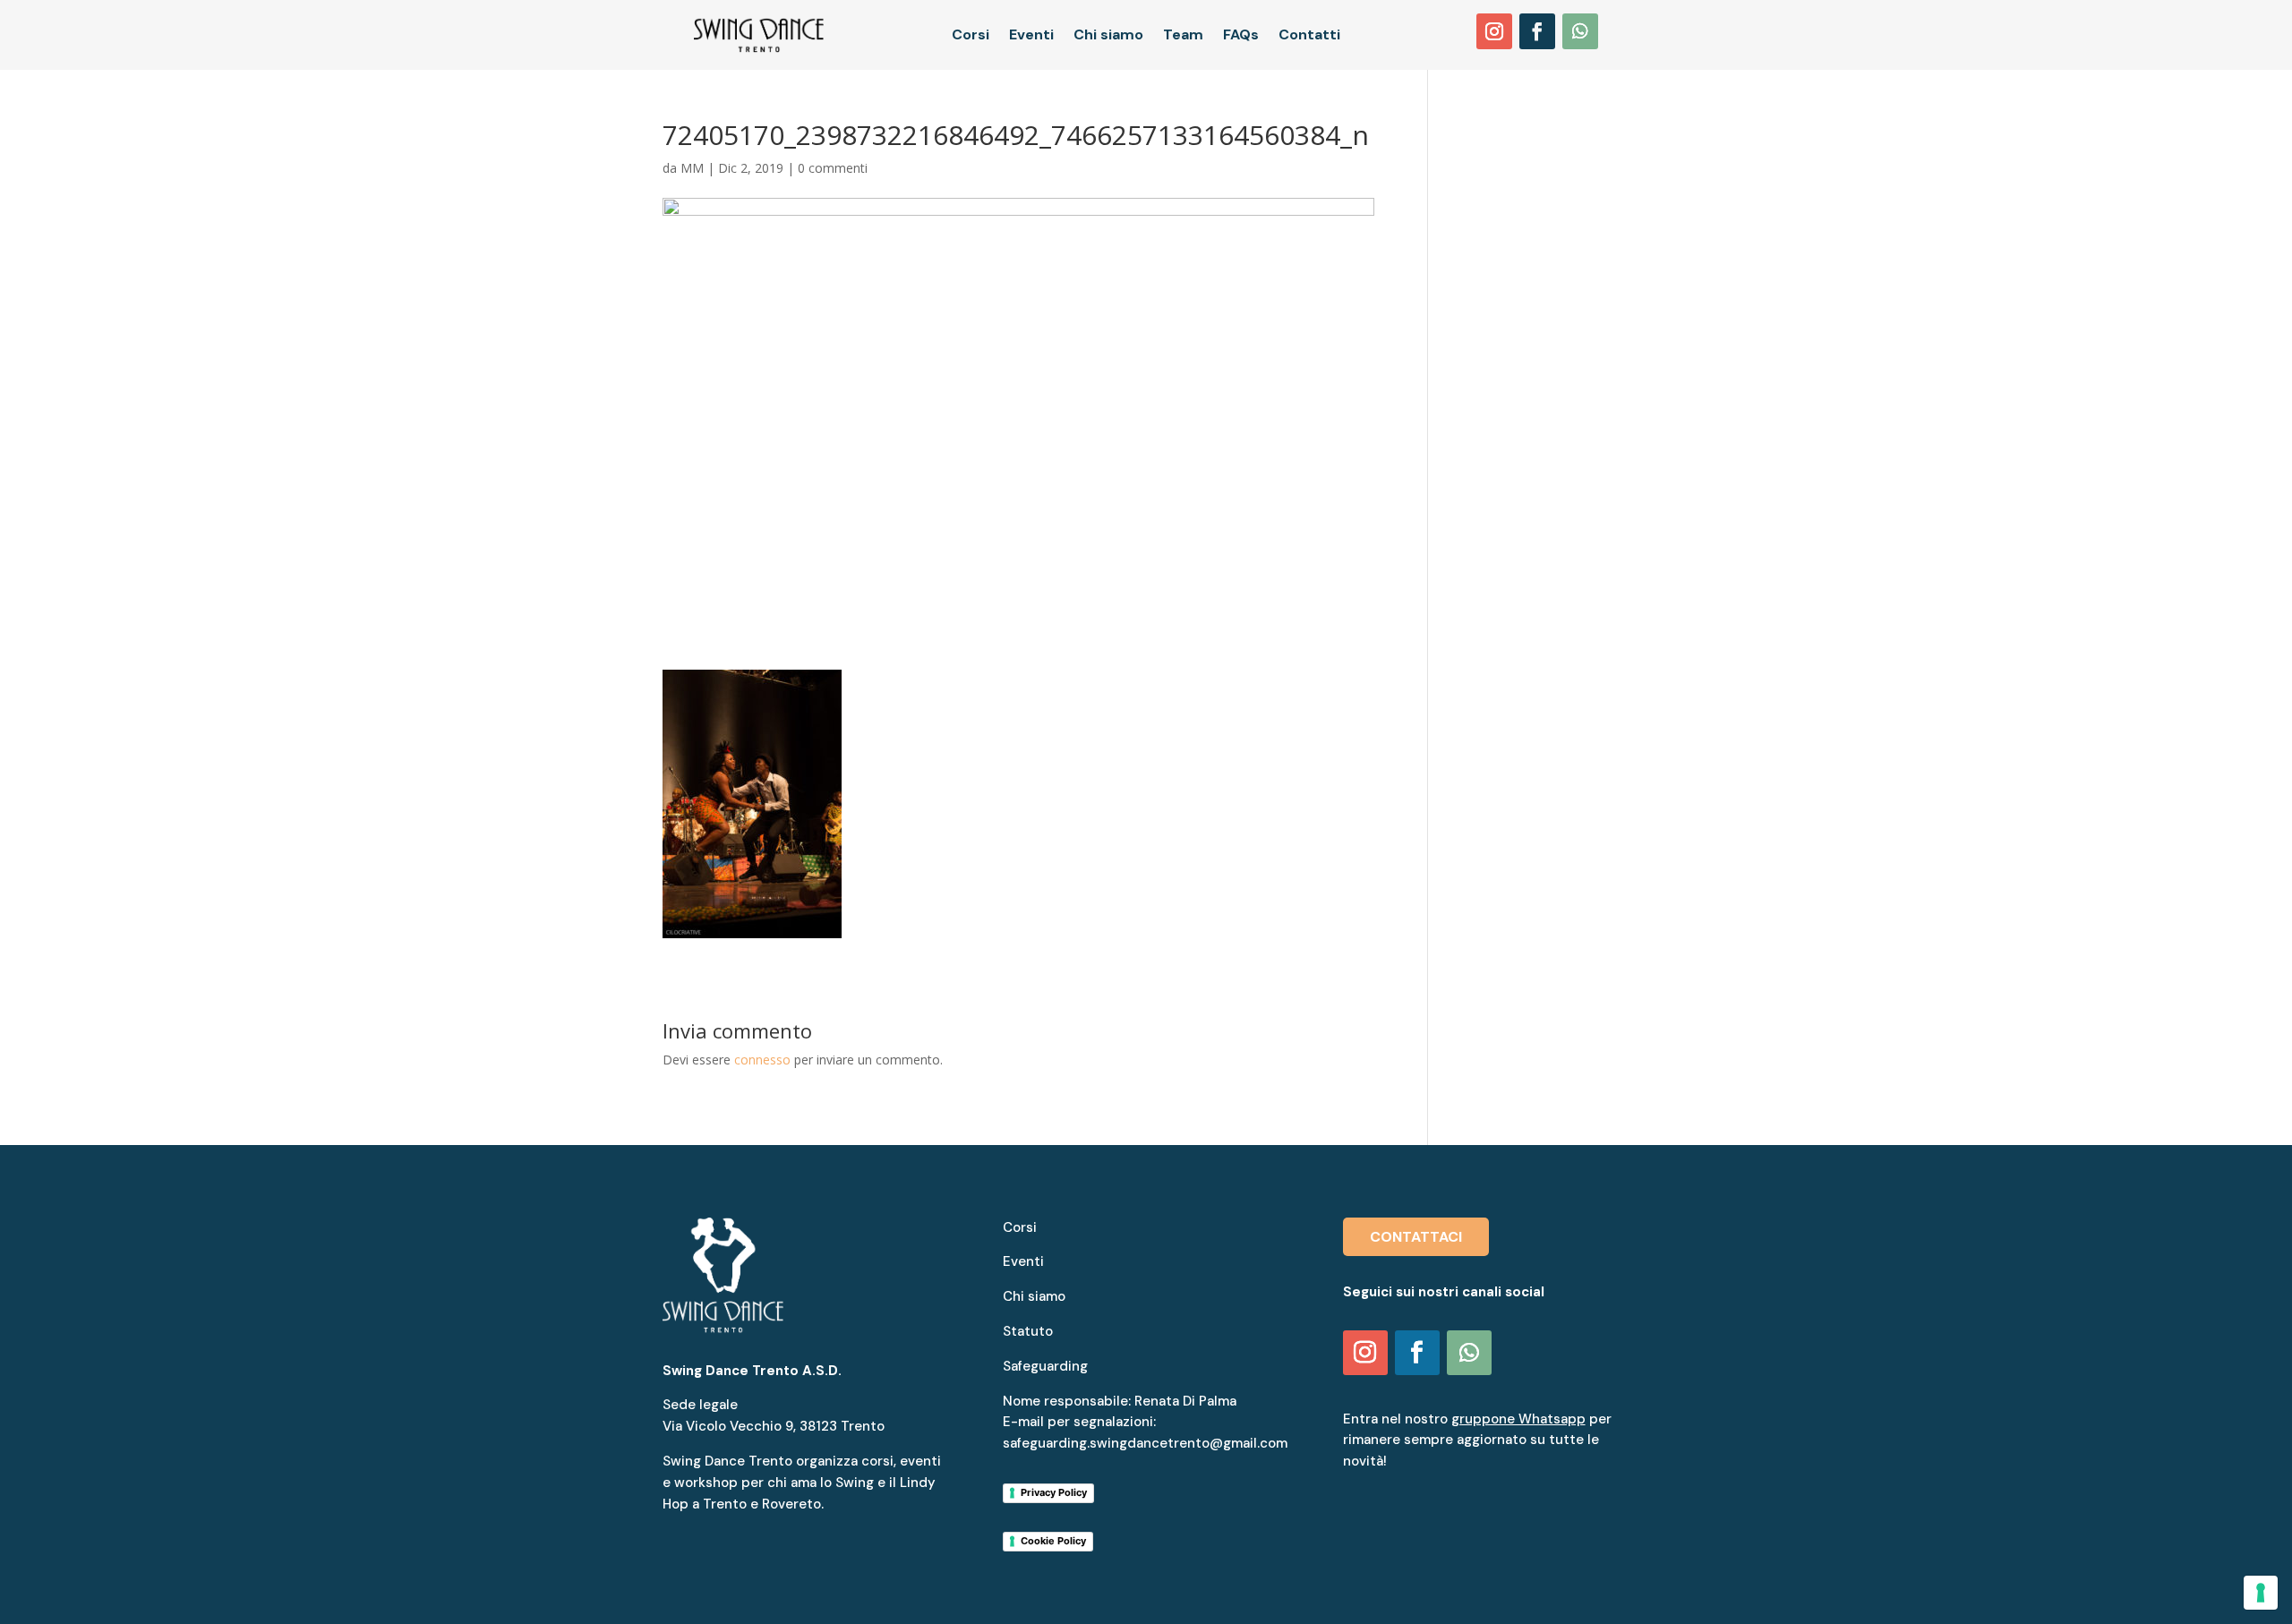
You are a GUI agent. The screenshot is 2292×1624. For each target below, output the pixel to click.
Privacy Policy (1054, 1492)
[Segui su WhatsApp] (1580, 31)
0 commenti (833, 168)
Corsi (971, 36)
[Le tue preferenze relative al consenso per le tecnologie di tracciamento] (2261, 1593)
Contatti (1309, 36)
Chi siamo (1108, 36)
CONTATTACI (1416, 1237)
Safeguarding (1045, 1366)
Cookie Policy (1053, 1541)
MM (692, 168)
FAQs (1241, 36)
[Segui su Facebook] (1537, 31)
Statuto (1028, 1331)
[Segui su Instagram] (1494, 31)
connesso (762, 1060)
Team (1183, 36)
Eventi (1031, 36)
